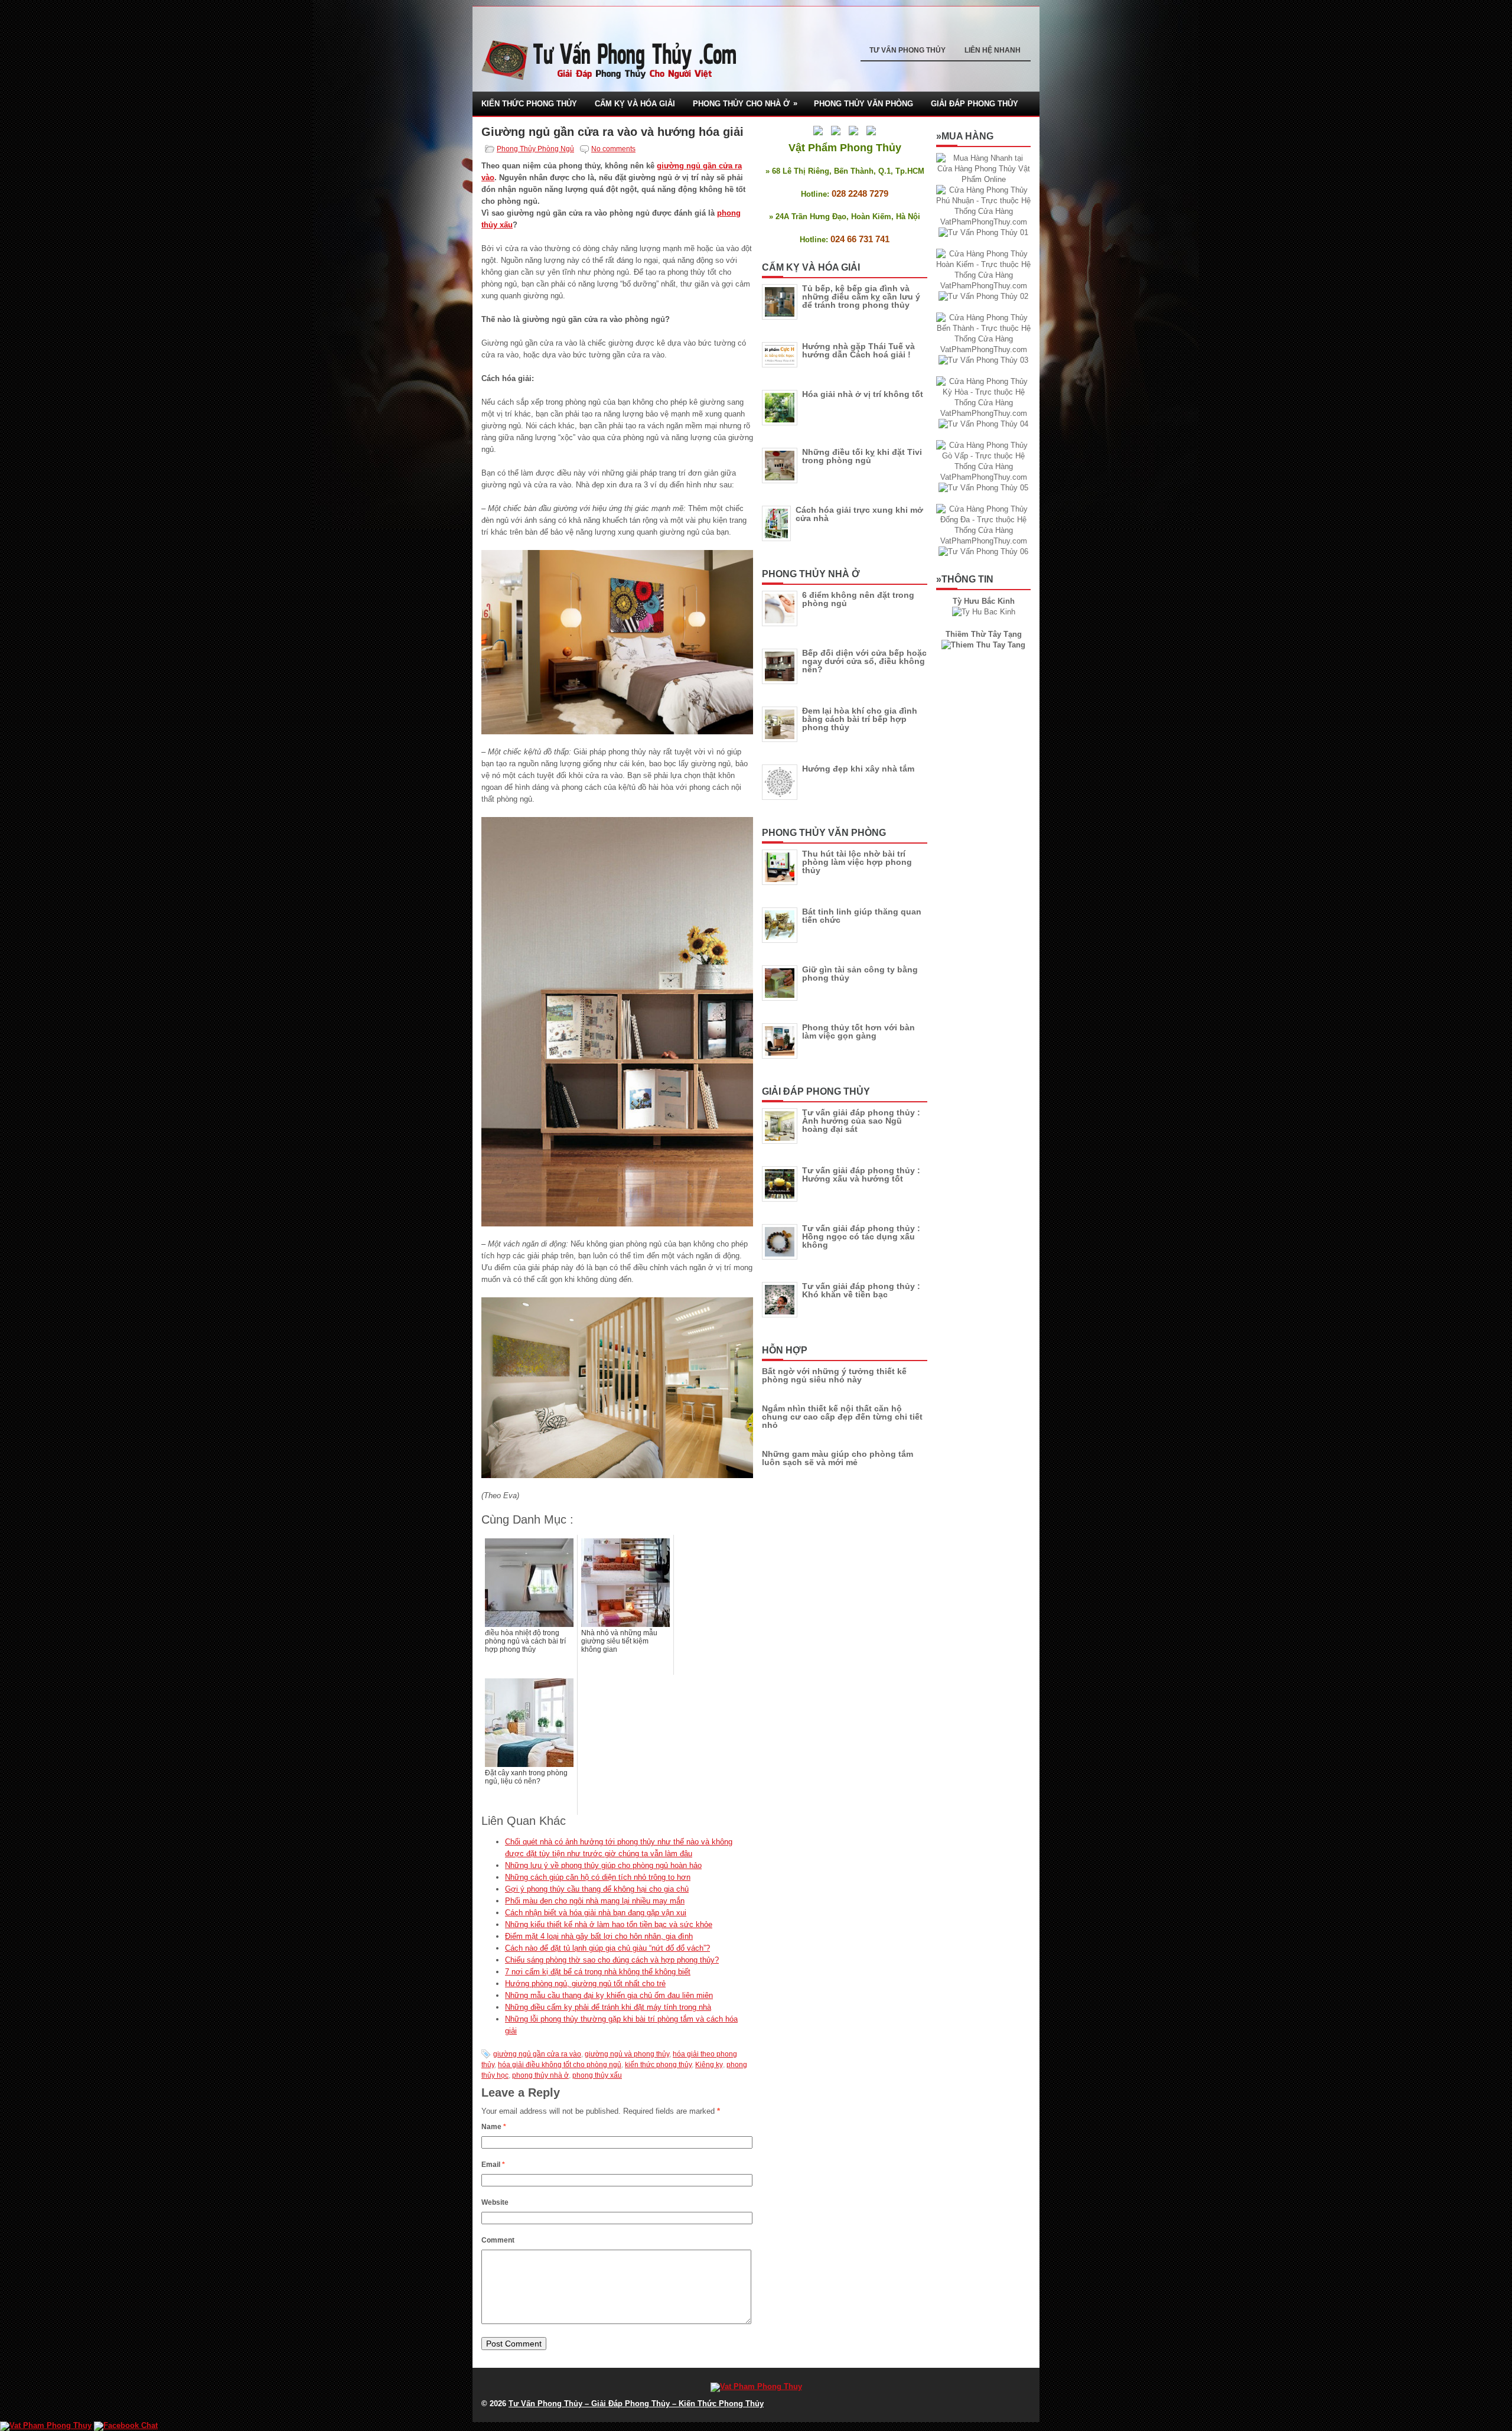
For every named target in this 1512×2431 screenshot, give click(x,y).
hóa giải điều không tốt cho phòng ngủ (560, 2065)
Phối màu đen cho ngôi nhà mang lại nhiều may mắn (595, 1901)
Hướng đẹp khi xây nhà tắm (858, 769)
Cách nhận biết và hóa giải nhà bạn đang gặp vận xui (596, 1913)
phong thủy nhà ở (540, 2075)
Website (495, 2202)
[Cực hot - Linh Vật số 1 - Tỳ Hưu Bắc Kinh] (984, 612)
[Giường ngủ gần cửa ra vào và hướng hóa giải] (617, 642)
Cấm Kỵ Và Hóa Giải (635, 104)
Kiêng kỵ (709, 2065)
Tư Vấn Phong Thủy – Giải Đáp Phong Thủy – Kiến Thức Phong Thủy (636, 2404)
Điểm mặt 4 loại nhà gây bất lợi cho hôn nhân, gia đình (599, 1936)
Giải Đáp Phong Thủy (975, 104)
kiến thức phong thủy (658, 2065)
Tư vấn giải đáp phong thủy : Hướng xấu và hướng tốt (861, 1174)
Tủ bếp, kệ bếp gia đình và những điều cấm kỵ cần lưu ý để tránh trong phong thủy (861, 297)
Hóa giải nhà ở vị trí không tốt (863, 394)
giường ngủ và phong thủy (627, 2054)
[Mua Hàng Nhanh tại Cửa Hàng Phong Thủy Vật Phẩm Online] (983, 179)
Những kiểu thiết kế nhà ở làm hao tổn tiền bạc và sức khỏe (609, 1924)
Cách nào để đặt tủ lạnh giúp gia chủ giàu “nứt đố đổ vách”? (607, 1948)
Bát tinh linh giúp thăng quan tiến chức (862, 916)
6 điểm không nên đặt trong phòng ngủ (858, 599)
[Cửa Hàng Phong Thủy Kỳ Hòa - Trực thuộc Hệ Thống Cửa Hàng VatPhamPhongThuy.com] (983, 413)
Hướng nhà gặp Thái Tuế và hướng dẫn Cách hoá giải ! (858, 350)
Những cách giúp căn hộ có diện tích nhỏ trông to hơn (598, 1877)
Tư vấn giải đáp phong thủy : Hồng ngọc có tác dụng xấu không (861, 1236)
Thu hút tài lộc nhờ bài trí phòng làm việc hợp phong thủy (857, 862)
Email (493, 2165)
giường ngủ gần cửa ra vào (537, 2054)
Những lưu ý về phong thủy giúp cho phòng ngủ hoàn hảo (603, 1865)
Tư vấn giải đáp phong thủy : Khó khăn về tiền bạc (861, 1290)
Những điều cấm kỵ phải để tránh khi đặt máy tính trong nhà (608, 2007)
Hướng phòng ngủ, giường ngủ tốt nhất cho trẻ (585, 1983)
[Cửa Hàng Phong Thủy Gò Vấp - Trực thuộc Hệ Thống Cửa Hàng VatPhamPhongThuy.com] (983, 477)
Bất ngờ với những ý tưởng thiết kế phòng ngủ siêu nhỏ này (834, 1375)
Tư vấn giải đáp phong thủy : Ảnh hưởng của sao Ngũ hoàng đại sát (861, 1121)
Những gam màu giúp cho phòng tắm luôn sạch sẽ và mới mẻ (838, 1458)
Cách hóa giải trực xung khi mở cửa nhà (859, 514)
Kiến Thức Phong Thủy (529, 104)
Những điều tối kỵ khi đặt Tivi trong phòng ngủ (862, 456)
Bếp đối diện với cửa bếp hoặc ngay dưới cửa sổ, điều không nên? (864, 661)
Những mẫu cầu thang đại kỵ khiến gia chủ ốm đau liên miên (609, 1995)
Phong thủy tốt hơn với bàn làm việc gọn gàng (858, 1031)
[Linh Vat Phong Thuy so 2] (983, 645)
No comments (613, 149)
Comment (498, 2240)
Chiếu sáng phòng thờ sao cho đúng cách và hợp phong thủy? (612, 1960)
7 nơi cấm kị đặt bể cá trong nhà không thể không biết (598, 1972)
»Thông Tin (965, 579)
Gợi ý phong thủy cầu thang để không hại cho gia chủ (597, 1889)
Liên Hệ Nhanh (993, 50)
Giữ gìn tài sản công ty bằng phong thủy (860, 974)
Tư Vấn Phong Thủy (907, 50)
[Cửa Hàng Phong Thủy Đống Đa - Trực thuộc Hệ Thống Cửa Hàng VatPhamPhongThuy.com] (983, 541)
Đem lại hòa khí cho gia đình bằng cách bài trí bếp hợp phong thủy (860, 719)
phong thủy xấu (597, 2075)
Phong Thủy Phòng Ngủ (535, 149)
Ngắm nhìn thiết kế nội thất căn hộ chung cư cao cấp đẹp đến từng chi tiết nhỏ (842, 1417)
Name (494, 2127)
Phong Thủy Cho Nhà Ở (745, 103)
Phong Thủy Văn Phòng (863, 104)
